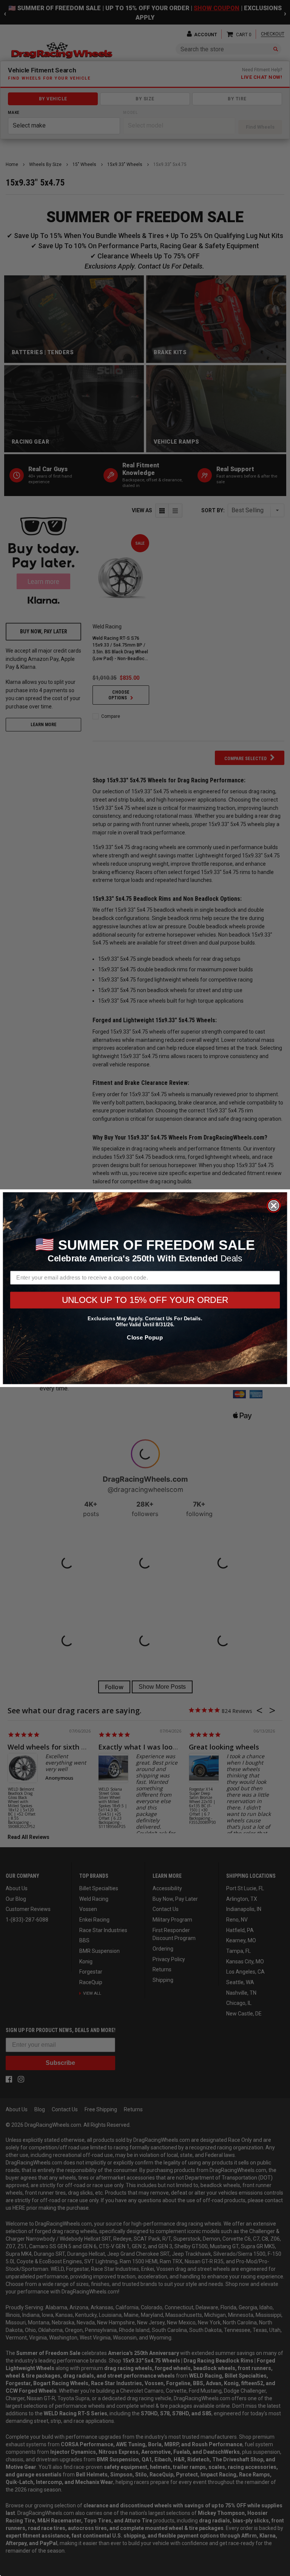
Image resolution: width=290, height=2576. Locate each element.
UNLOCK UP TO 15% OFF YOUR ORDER (145, 1300)
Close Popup (145, 1337)
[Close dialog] (274, 1205)
